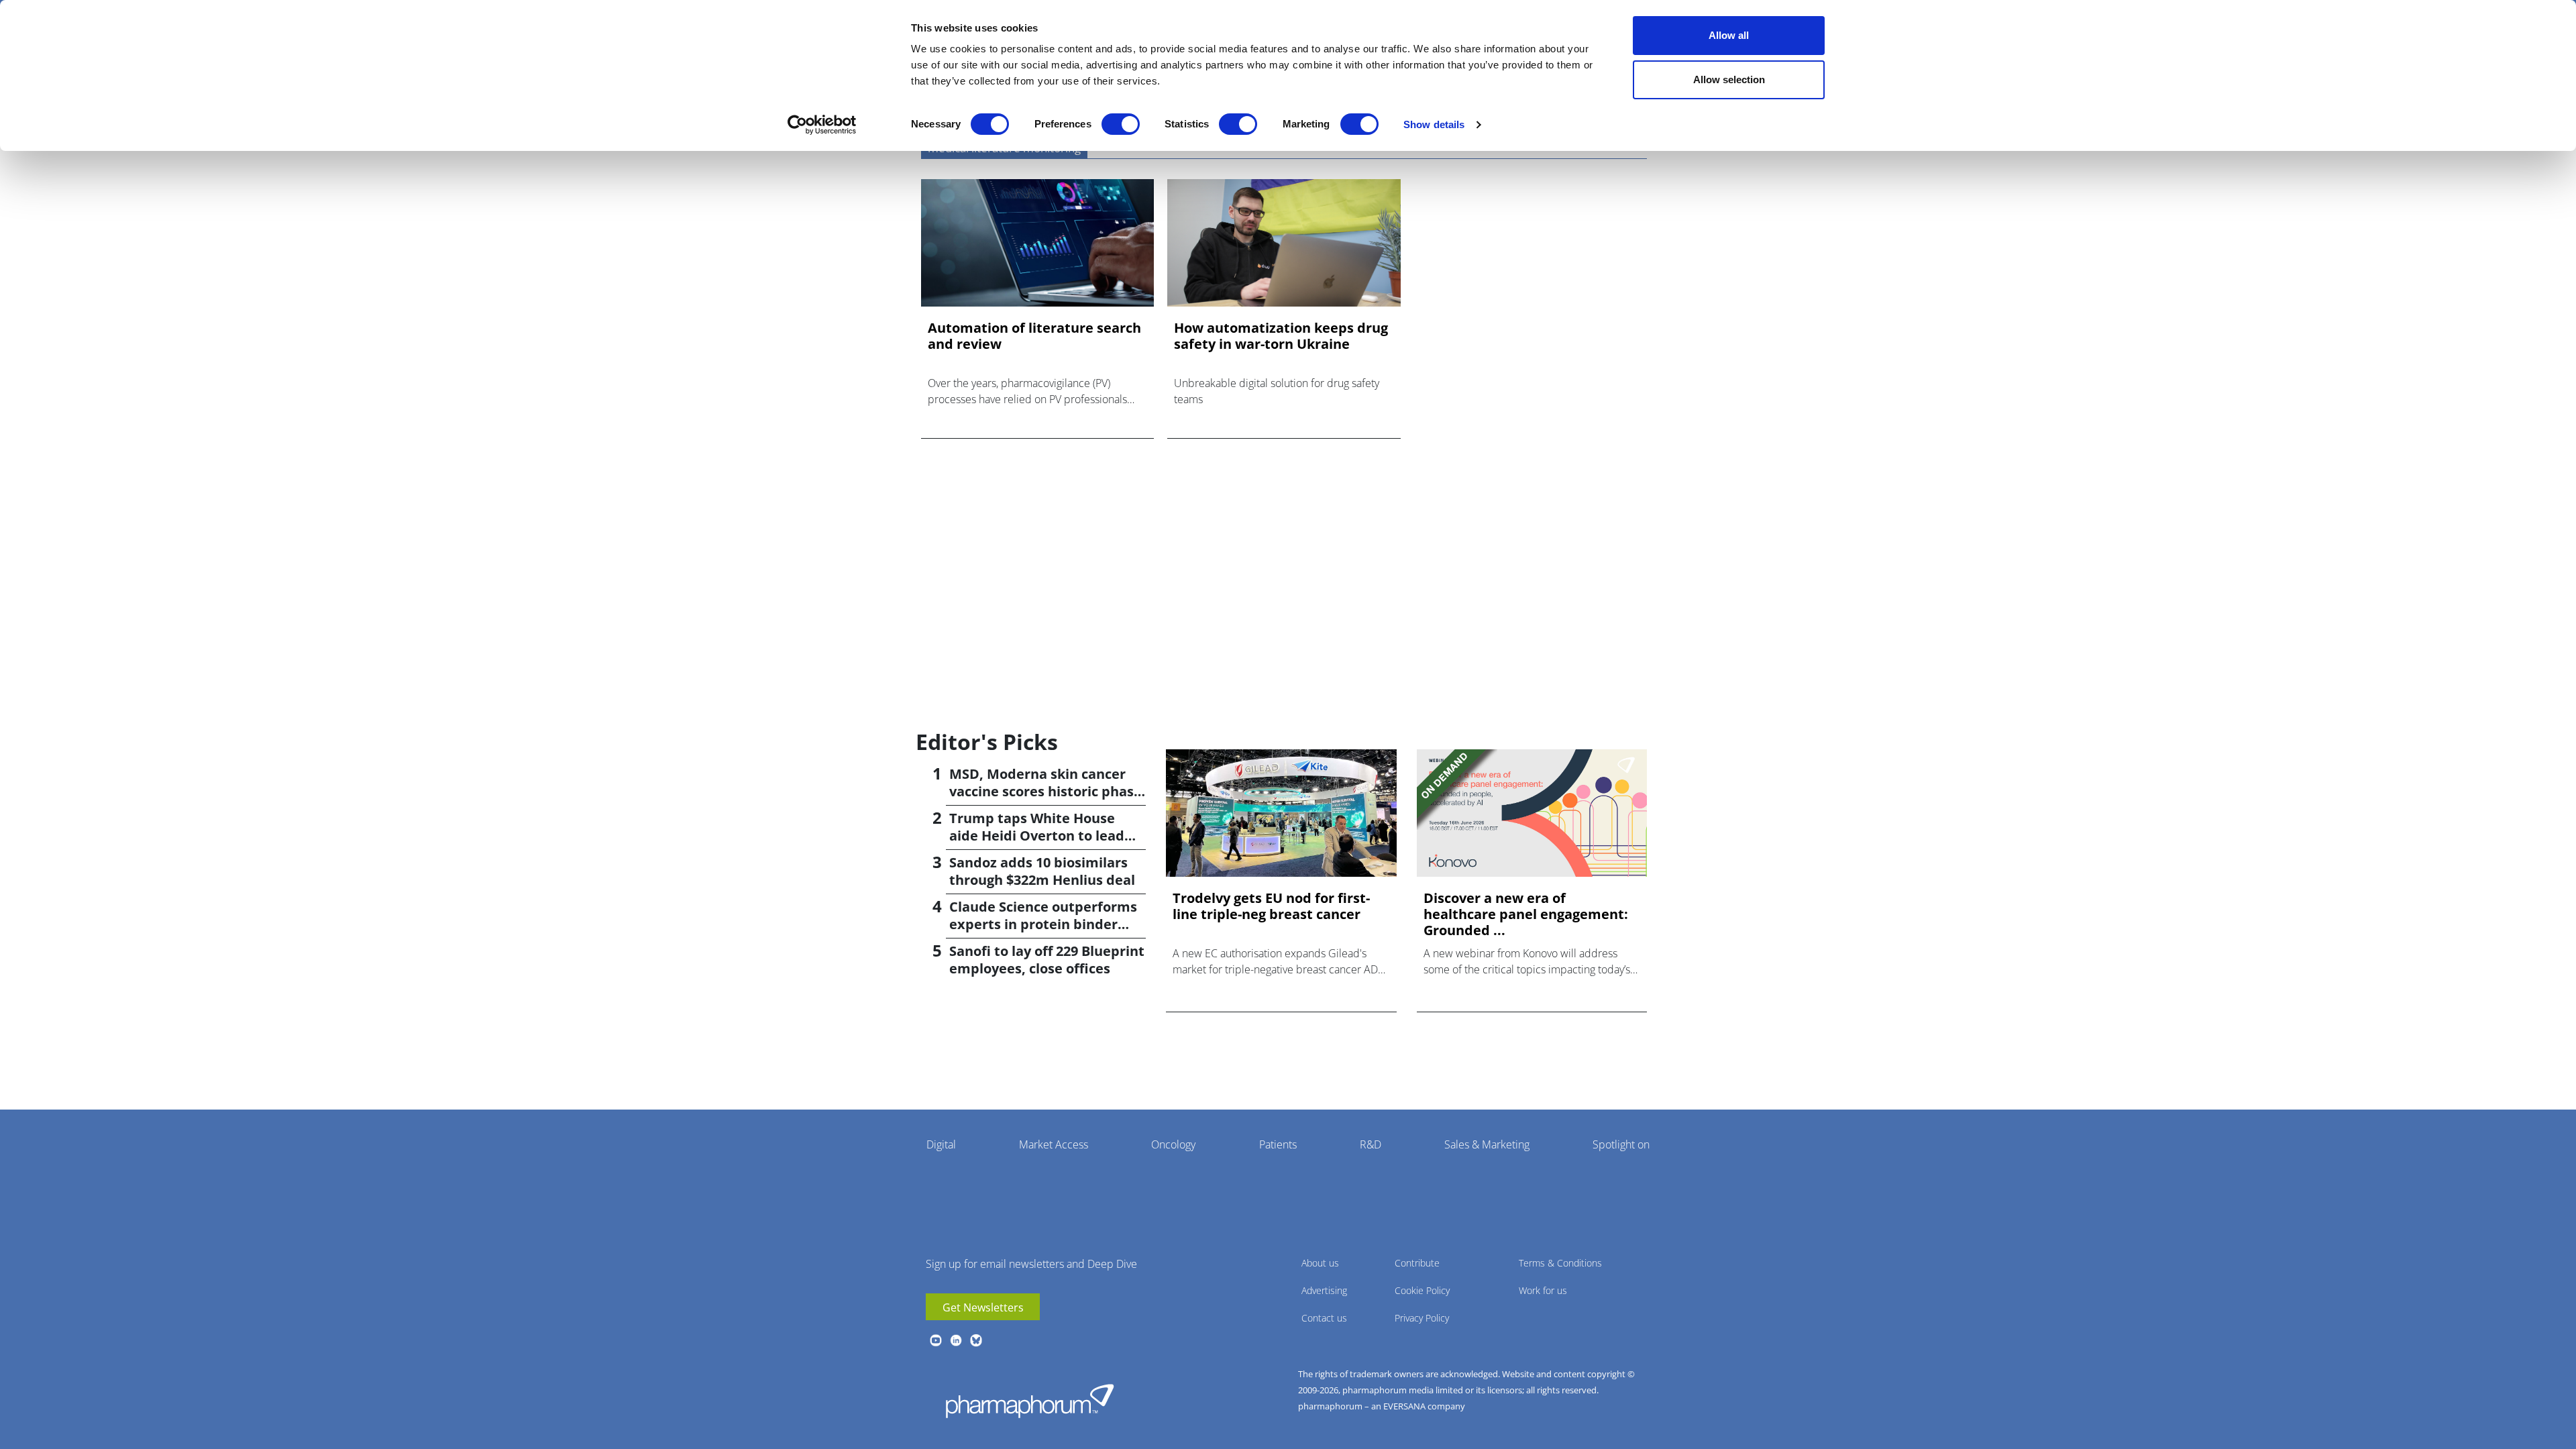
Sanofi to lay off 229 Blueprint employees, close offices (1047, 960)
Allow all (1729, 35)
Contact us (1324, 1318)
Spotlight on (1621, 1144)
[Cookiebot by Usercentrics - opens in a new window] (822, 125)
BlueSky (976, 1340)
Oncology (1173, 1144)
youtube (936, 1340)
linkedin (956, 1340)
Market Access (1054, 1144)
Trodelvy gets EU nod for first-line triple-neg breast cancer (1271, 906)
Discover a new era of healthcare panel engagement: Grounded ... (1526, 914)
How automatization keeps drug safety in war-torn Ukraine (1281, 336)
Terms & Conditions (1560, 1263)
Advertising (1324, 1290)
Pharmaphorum (1030, 1401)
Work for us (1543, 1290)
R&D (1371, 1144)
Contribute (1417, 1263)
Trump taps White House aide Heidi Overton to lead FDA (1037, 836)
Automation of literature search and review (1034, 336)
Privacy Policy (1422, 1318)
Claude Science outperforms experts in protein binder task (1043, 924)
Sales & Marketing (1487, 1144)
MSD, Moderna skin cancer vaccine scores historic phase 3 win (1045, 791)
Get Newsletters (983, 1307)
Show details (1434, 124)
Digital (941, 1144)
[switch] (1121, 124)
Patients (1278, 1144)
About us (1320, 1263)
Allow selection (1729, 79)
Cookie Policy (1422, 1290)
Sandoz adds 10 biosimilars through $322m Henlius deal (1042, 871)
